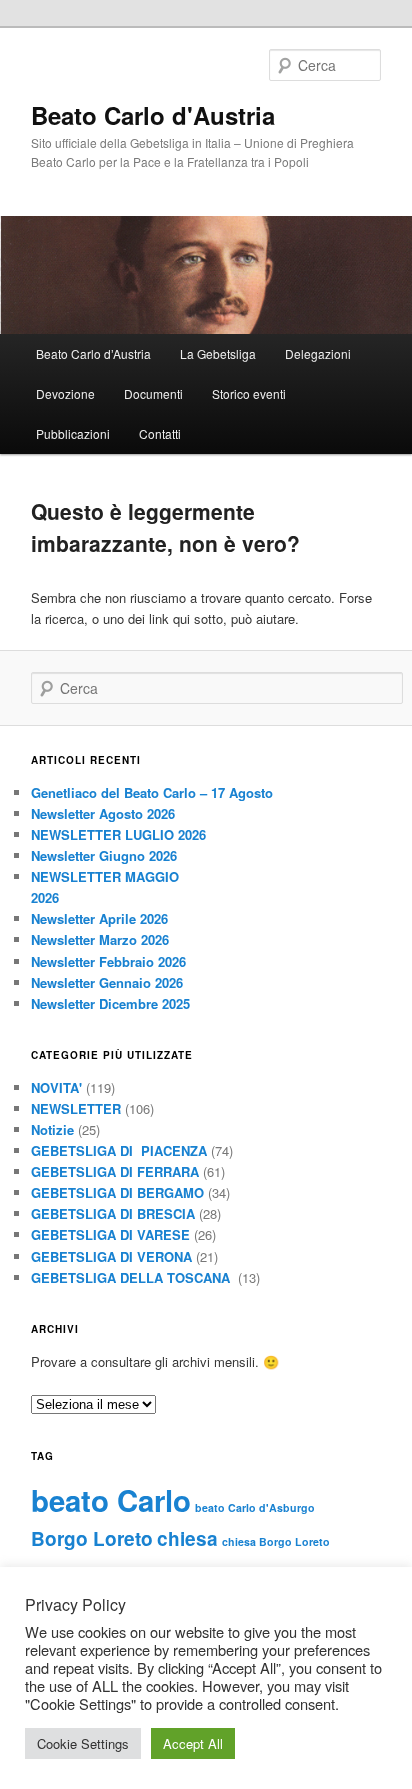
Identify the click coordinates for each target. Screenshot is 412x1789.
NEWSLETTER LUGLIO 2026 (118, 834)
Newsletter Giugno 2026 (104, 855)
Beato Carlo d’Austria (93, 353)
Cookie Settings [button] (83, 1743)
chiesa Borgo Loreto (276, 1541)
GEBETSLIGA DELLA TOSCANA (132, 1277)
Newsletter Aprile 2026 (99, 918)
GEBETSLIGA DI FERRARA (115, 1171)
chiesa (187, 1538)
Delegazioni (318, 353)
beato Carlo (111, 1500)
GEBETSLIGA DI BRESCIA (113, 1213)
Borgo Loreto (92, 1538)
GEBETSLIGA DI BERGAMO (117, 1192)
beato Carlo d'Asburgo (255, 1507)
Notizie (52, 1129)
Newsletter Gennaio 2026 (107, 982)
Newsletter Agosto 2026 (103, 813)
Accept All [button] (193, 1743)
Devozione (65, 393)
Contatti (160, 433)
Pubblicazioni (73, 433)
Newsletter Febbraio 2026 (108, 961)
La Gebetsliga (218, 353)
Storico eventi (249, 393)
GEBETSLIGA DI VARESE (110, 1234)
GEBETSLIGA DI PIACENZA (119, 1150)
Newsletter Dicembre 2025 (110, 1003)
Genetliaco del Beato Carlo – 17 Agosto (152, 792)
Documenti (153, 393)
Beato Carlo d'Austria (153, 115)
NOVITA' (56, 1087)
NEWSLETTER (76, 1108)
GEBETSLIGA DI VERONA (111, 1256)
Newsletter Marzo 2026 (100, 939)
